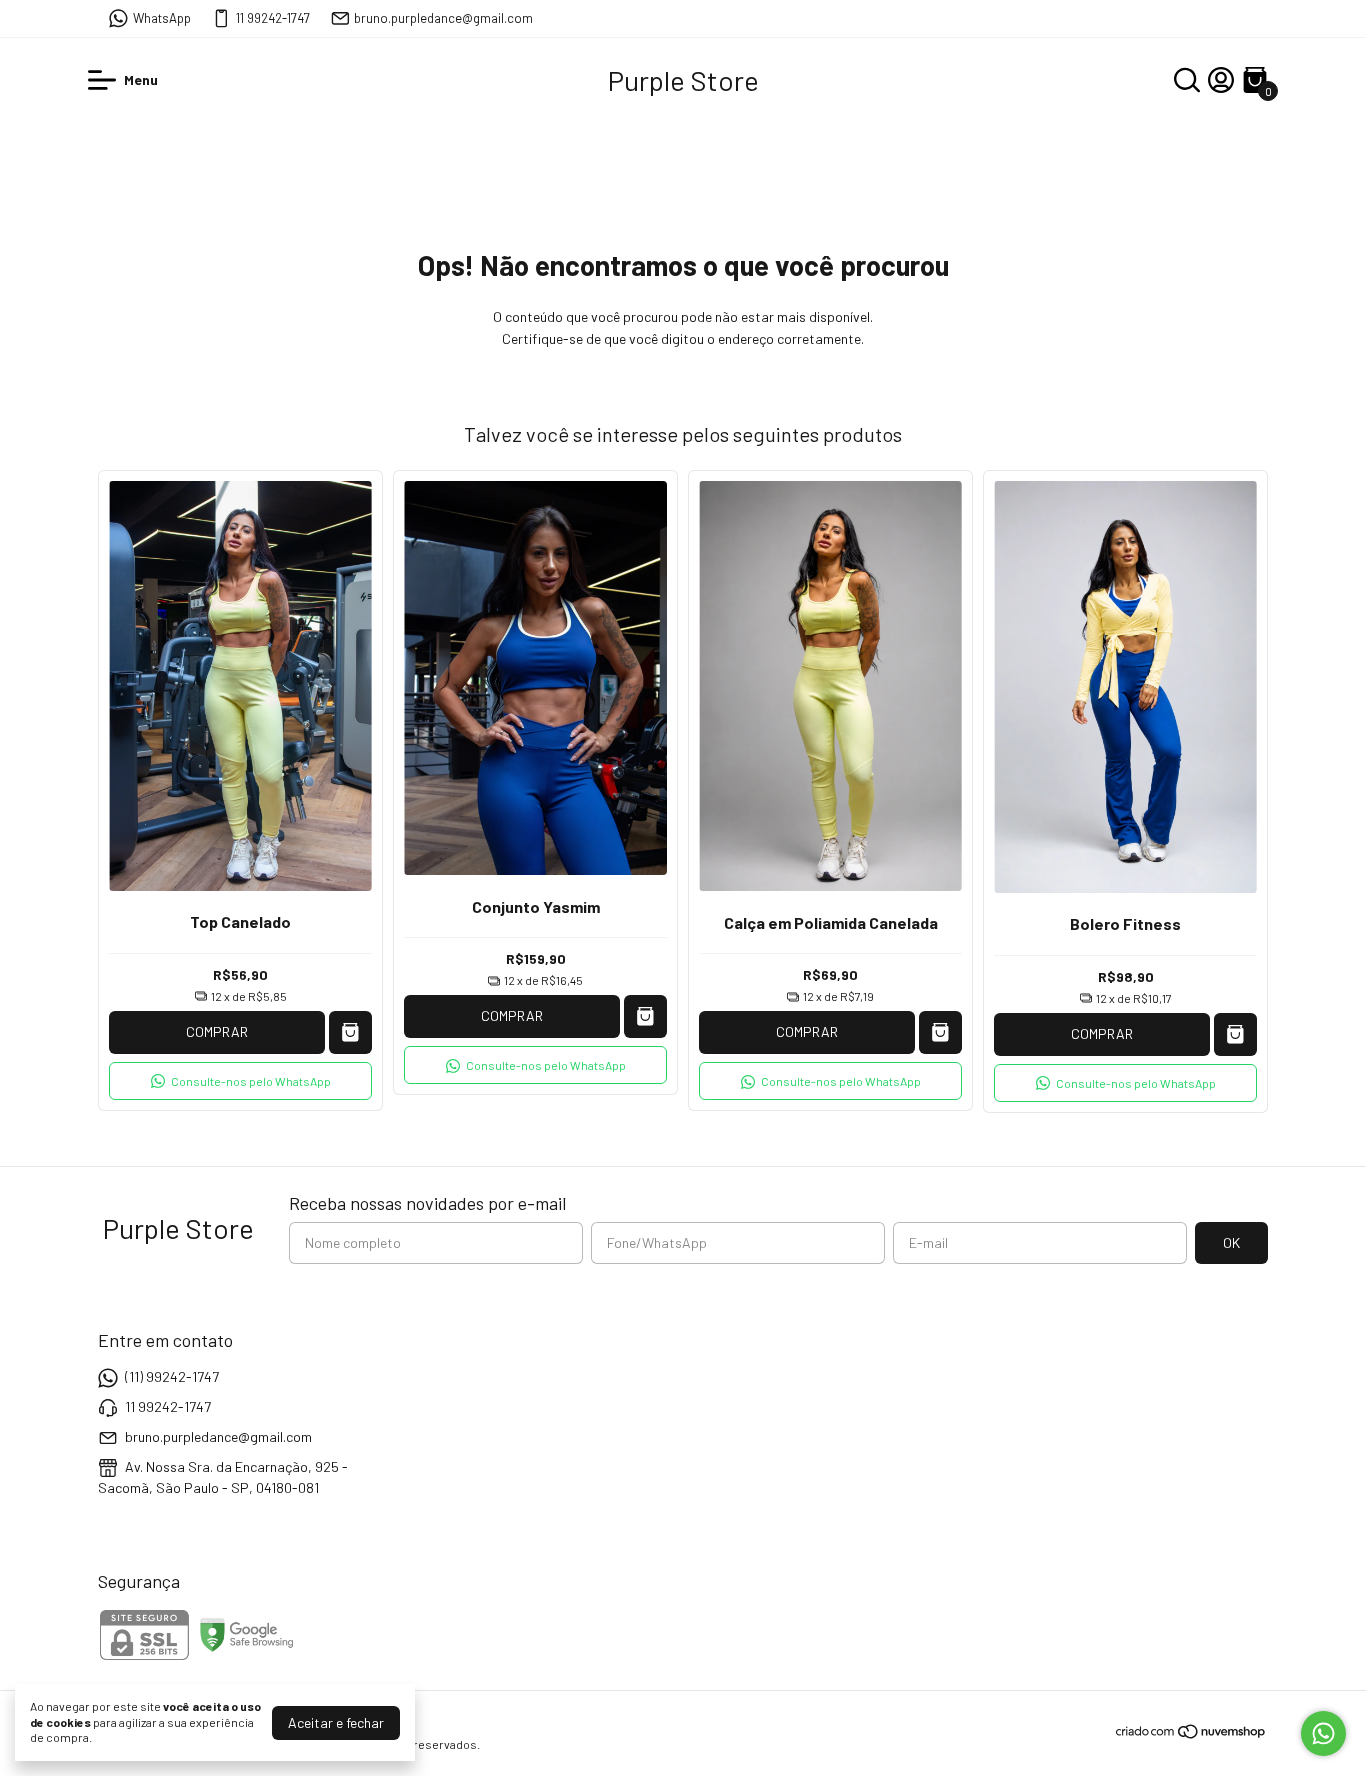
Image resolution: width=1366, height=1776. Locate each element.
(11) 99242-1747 (172, 1376)
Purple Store (683, 80)
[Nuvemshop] (1191, 1734)
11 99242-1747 (273, 18)
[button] (240, 1081)
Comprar (217, 1031)
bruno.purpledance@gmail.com (443, 18)
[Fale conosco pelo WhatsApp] (1323, 1733)
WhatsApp (162, 18)
